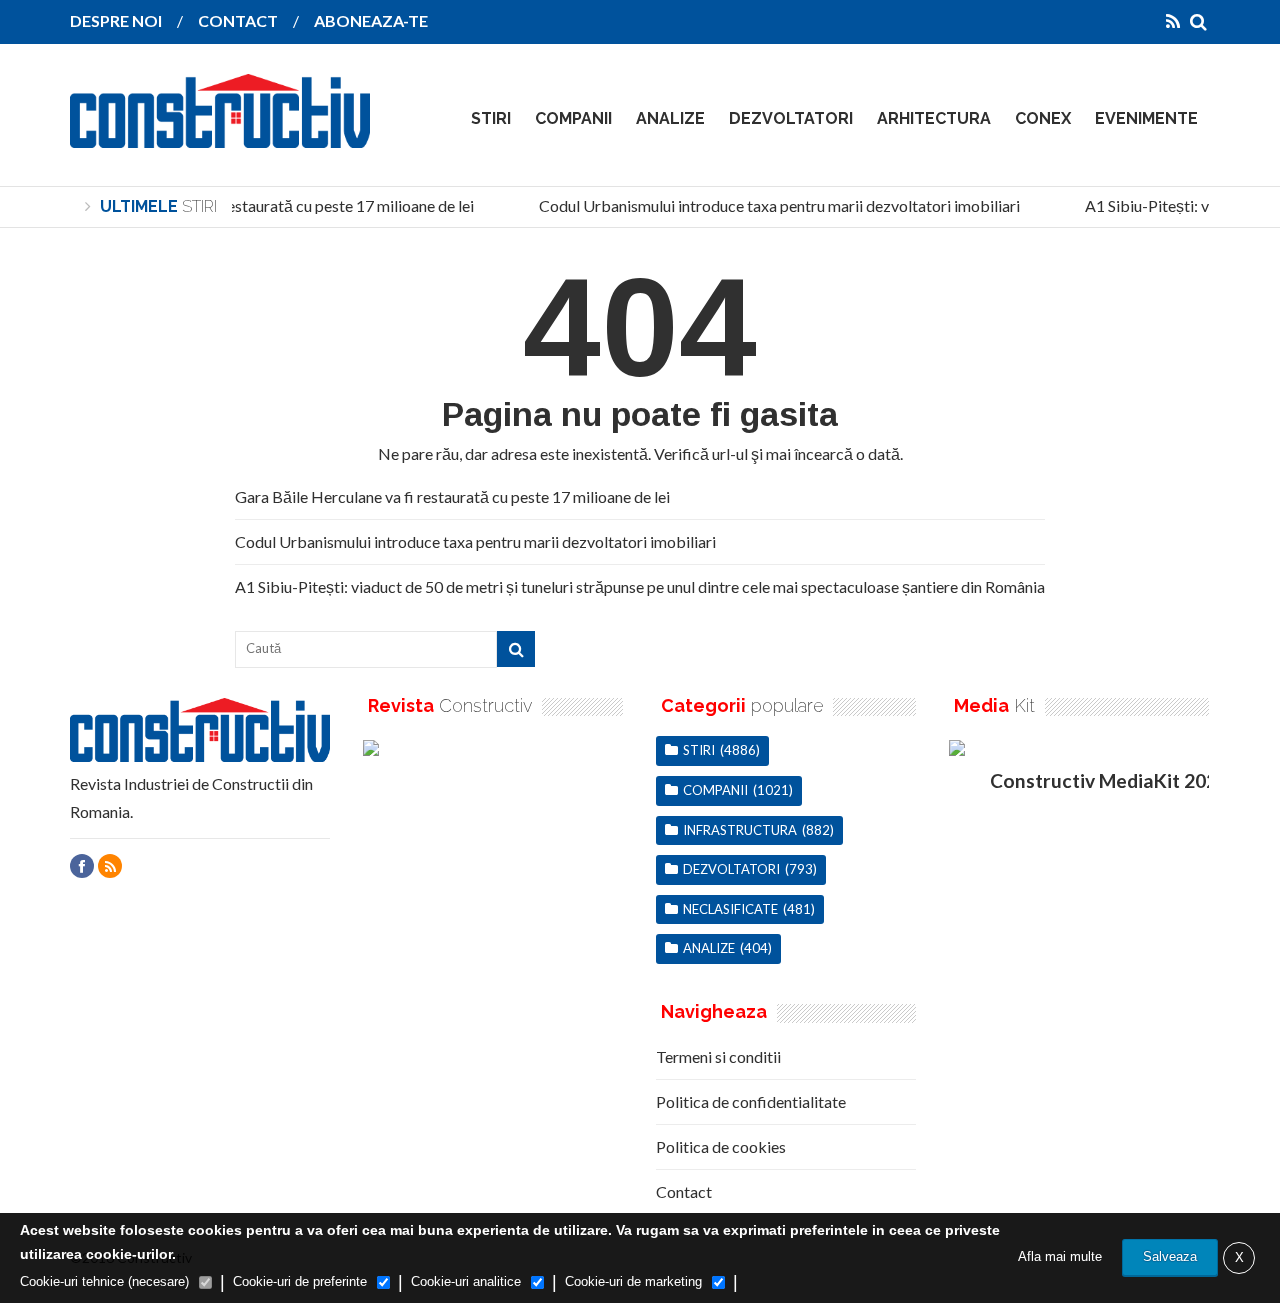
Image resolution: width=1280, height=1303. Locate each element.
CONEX (1043, 118)
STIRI (491, 118)
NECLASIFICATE (730, 909)
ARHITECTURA (934, 118)
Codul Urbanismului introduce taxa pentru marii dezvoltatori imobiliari (773, 205)
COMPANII (573, 118)
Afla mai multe (1060, 1256)
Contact (684, 1191)
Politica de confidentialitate (751, 1101)
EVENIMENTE (1146, 118)
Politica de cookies (721, 1146)
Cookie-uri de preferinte (300, 1281)
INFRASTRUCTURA (740, 830)
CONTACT (238, 20)
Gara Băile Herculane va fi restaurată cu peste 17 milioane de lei (250, 205)
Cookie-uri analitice (466, 1281)
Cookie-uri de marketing (633, 1281)
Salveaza (1170, 1256)
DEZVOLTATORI (791, 118)
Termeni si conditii (718, 1056)
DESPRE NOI (116, 20)
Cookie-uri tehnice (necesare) (104, 1281)
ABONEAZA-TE (371, 20)
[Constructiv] (220, 134)
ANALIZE (670, 118)
